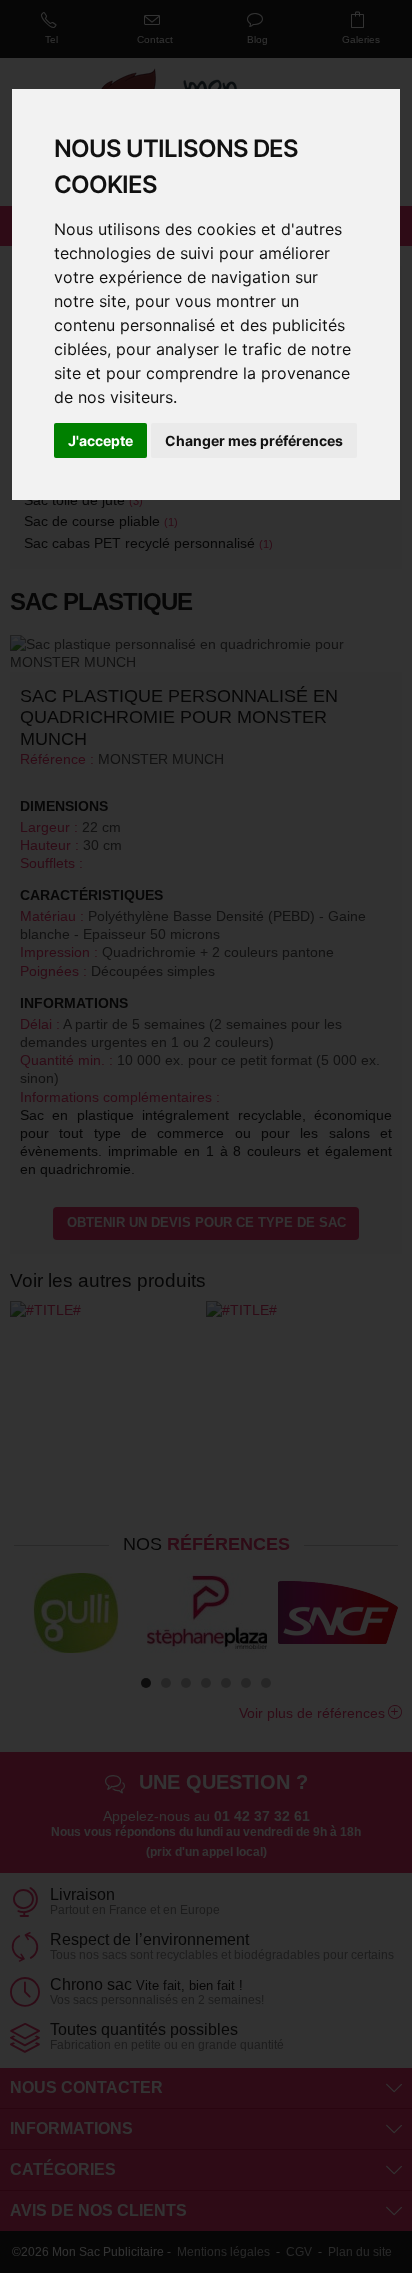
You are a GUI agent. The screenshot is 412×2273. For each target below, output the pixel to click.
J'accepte (100, 440)
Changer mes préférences (254, 440)
